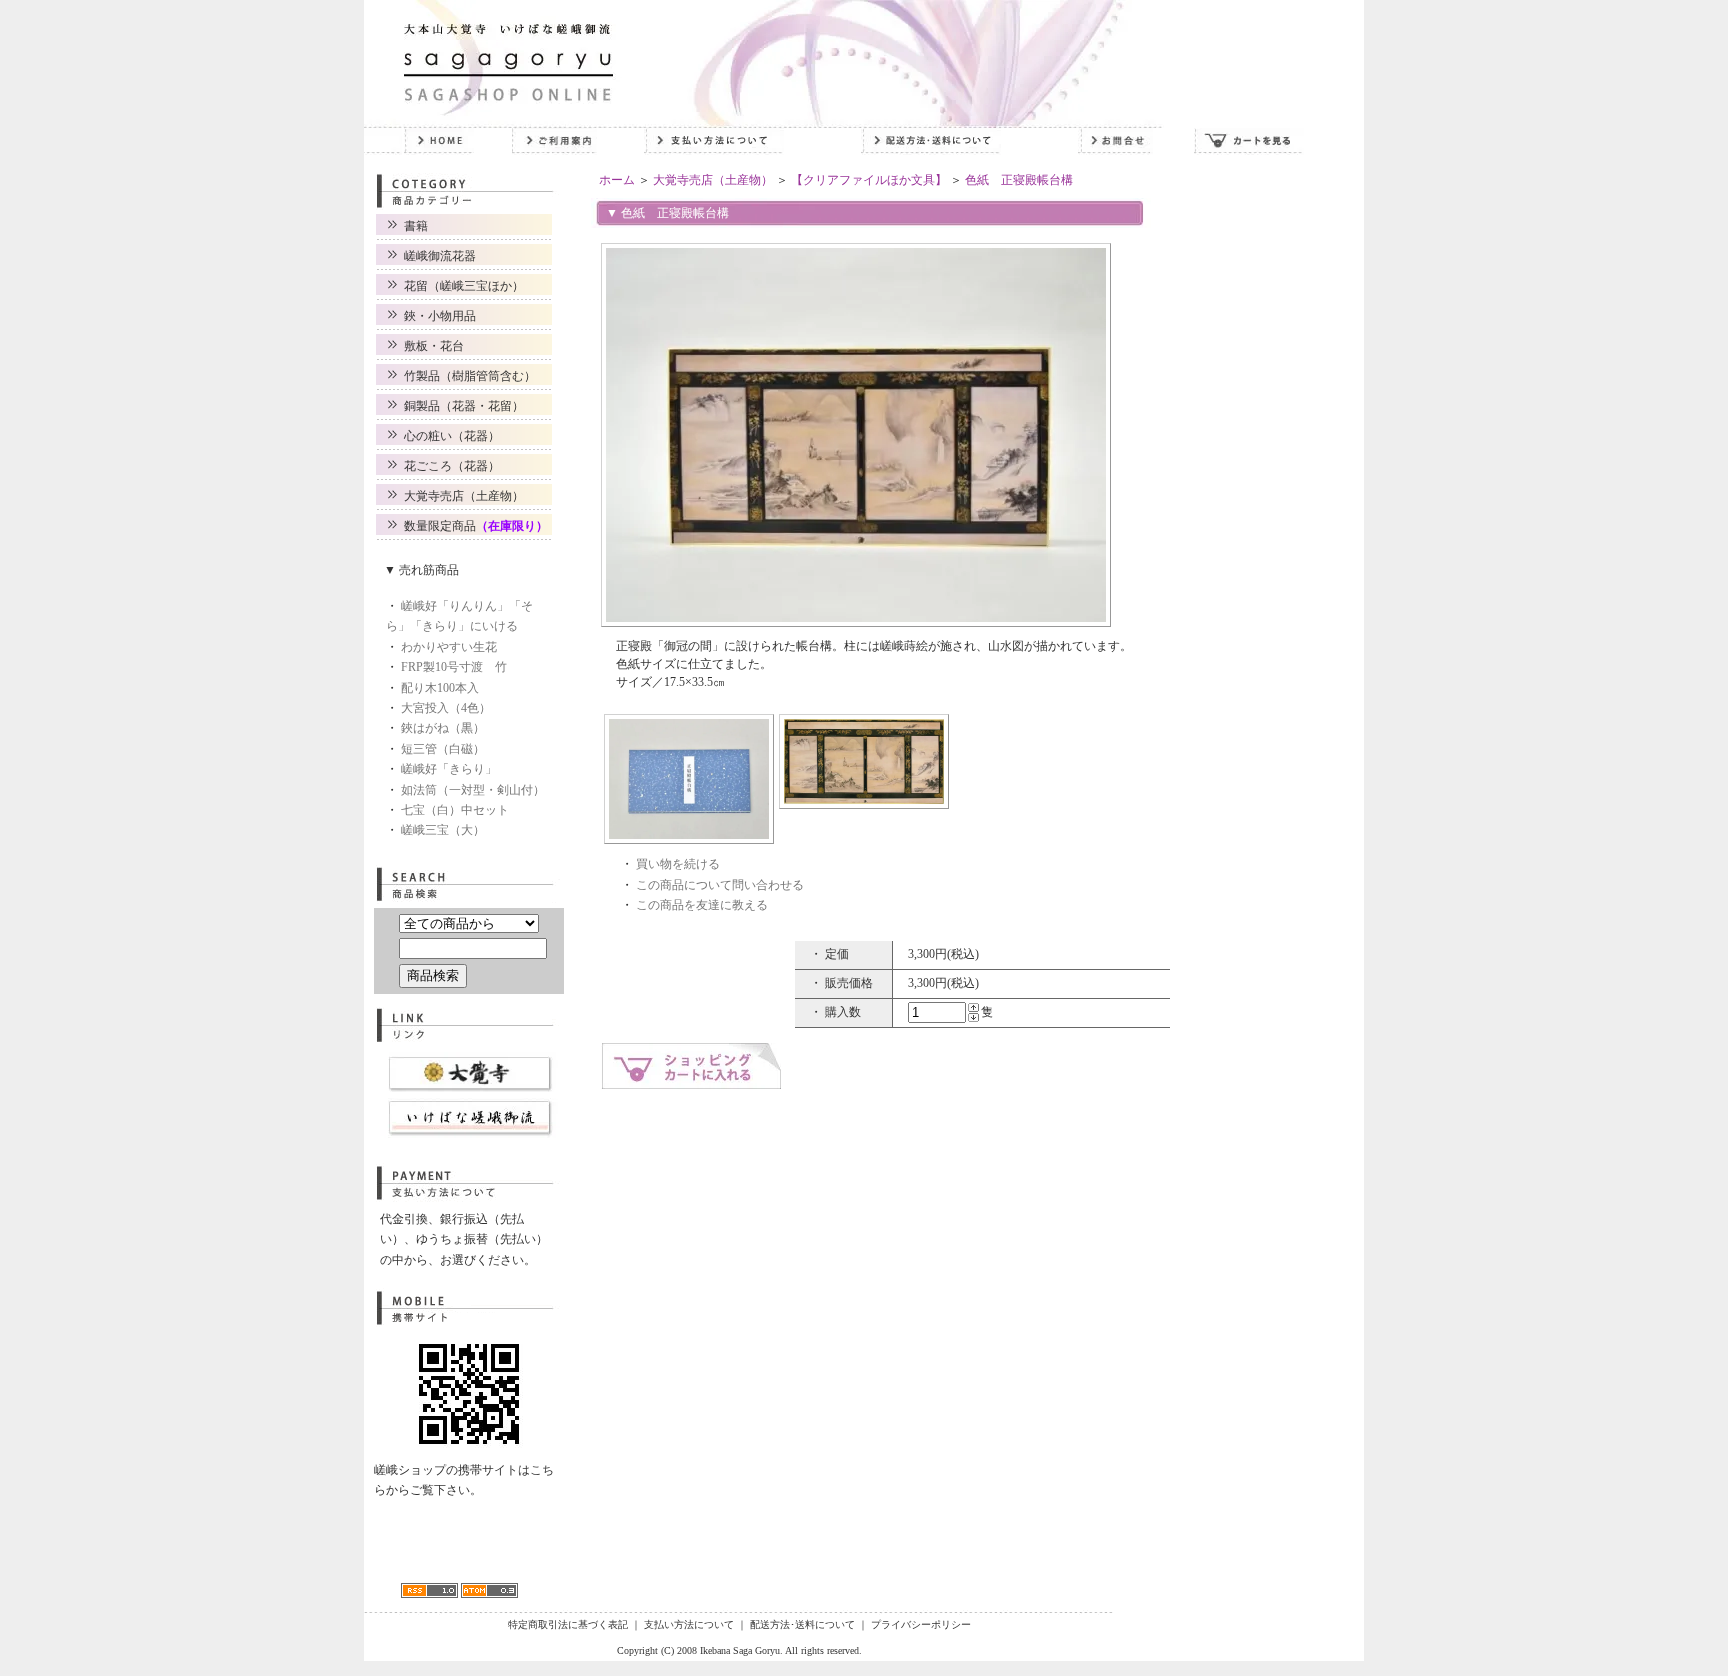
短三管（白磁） (443, 749)
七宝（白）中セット (455, 810)
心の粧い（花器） (452, 436)
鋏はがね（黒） (443, 728)
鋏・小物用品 (440, 316)
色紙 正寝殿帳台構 (1019, 180)
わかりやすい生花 (449, 647)
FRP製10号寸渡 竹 (454, 667)
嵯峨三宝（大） (443, 830)
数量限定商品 (476, 526)
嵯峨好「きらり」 (449, 769)
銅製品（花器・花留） (464, 406)
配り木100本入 (440, 688)
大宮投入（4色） (446, 708)
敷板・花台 (434, 346)
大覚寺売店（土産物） (464, 496)
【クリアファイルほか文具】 (869, 180)
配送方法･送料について (802, 1624)
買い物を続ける (678, 864)
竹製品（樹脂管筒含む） (470, 376)
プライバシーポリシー (921, 1624)
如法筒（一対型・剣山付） (473, 790)
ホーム (617, 180)
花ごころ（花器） (452, 466)
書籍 (416, 226)
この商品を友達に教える (702, 905)
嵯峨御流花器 (440, 256)
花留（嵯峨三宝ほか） (464, 286)
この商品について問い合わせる (720, 885)
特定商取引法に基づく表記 (568, 1624)
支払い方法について (689, 1624)
